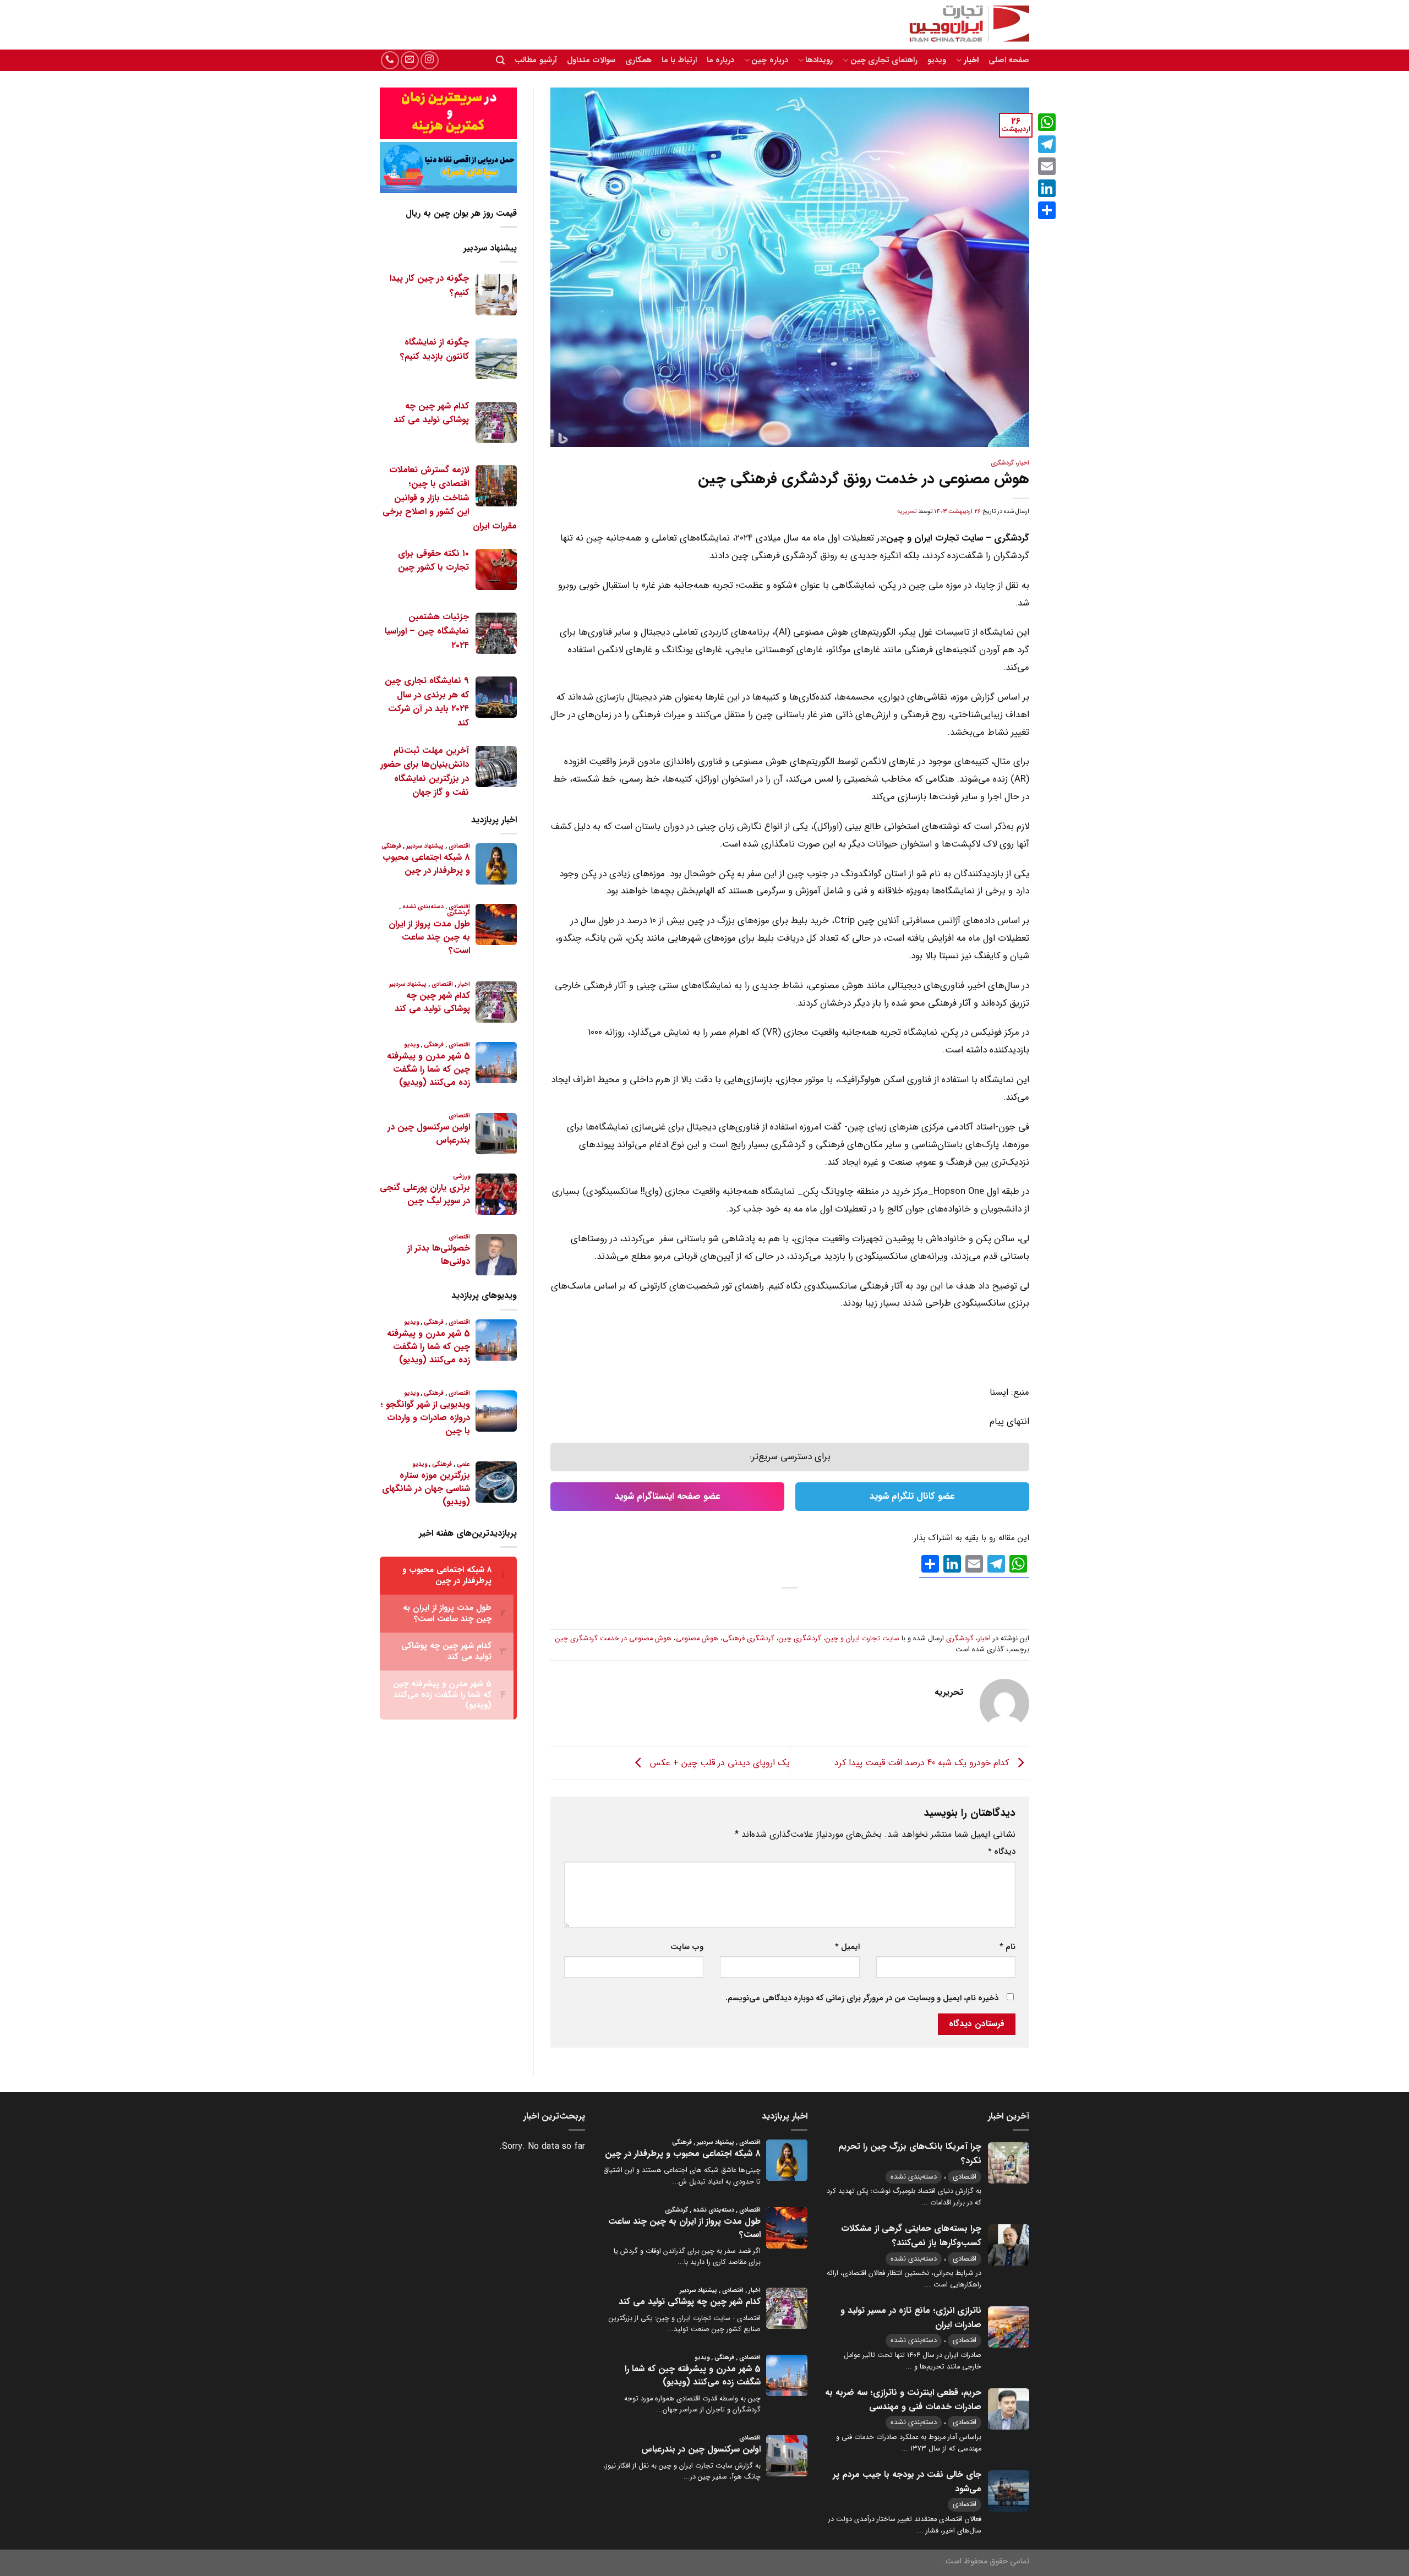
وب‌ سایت (687, 1947)
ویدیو (937, 60)
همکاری (638, 60)
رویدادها (819, 60)
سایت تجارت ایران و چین (862, 1639)
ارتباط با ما (679, 60)
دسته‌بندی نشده (914, 2177)
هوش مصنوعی (697, 1639)
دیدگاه (1002, 1852)
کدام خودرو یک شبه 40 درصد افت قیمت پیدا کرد (923, 1762)
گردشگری (1002, 463)
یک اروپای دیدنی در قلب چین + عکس (719, 1762)
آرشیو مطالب (536, 60)
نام (1007, 1947)
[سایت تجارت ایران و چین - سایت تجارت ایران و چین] (963, 25)
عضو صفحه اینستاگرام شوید (668, 1496)
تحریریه (907, 511)
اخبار (971, 60)
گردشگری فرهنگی (749, 1639)
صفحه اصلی (1009, 60)
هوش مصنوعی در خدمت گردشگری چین (613, 1639)
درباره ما (720, 60)
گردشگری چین (800, 1639)
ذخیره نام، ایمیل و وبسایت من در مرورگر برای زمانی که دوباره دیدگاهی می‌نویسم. (862, 1998)
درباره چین (769, 60)
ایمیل (847, 1947)
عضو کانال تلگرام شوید (912, 1496)
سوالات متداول (591, 60)
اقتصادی (965, 2177)
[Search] (500, 60)
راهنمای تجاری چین (884, 60)
